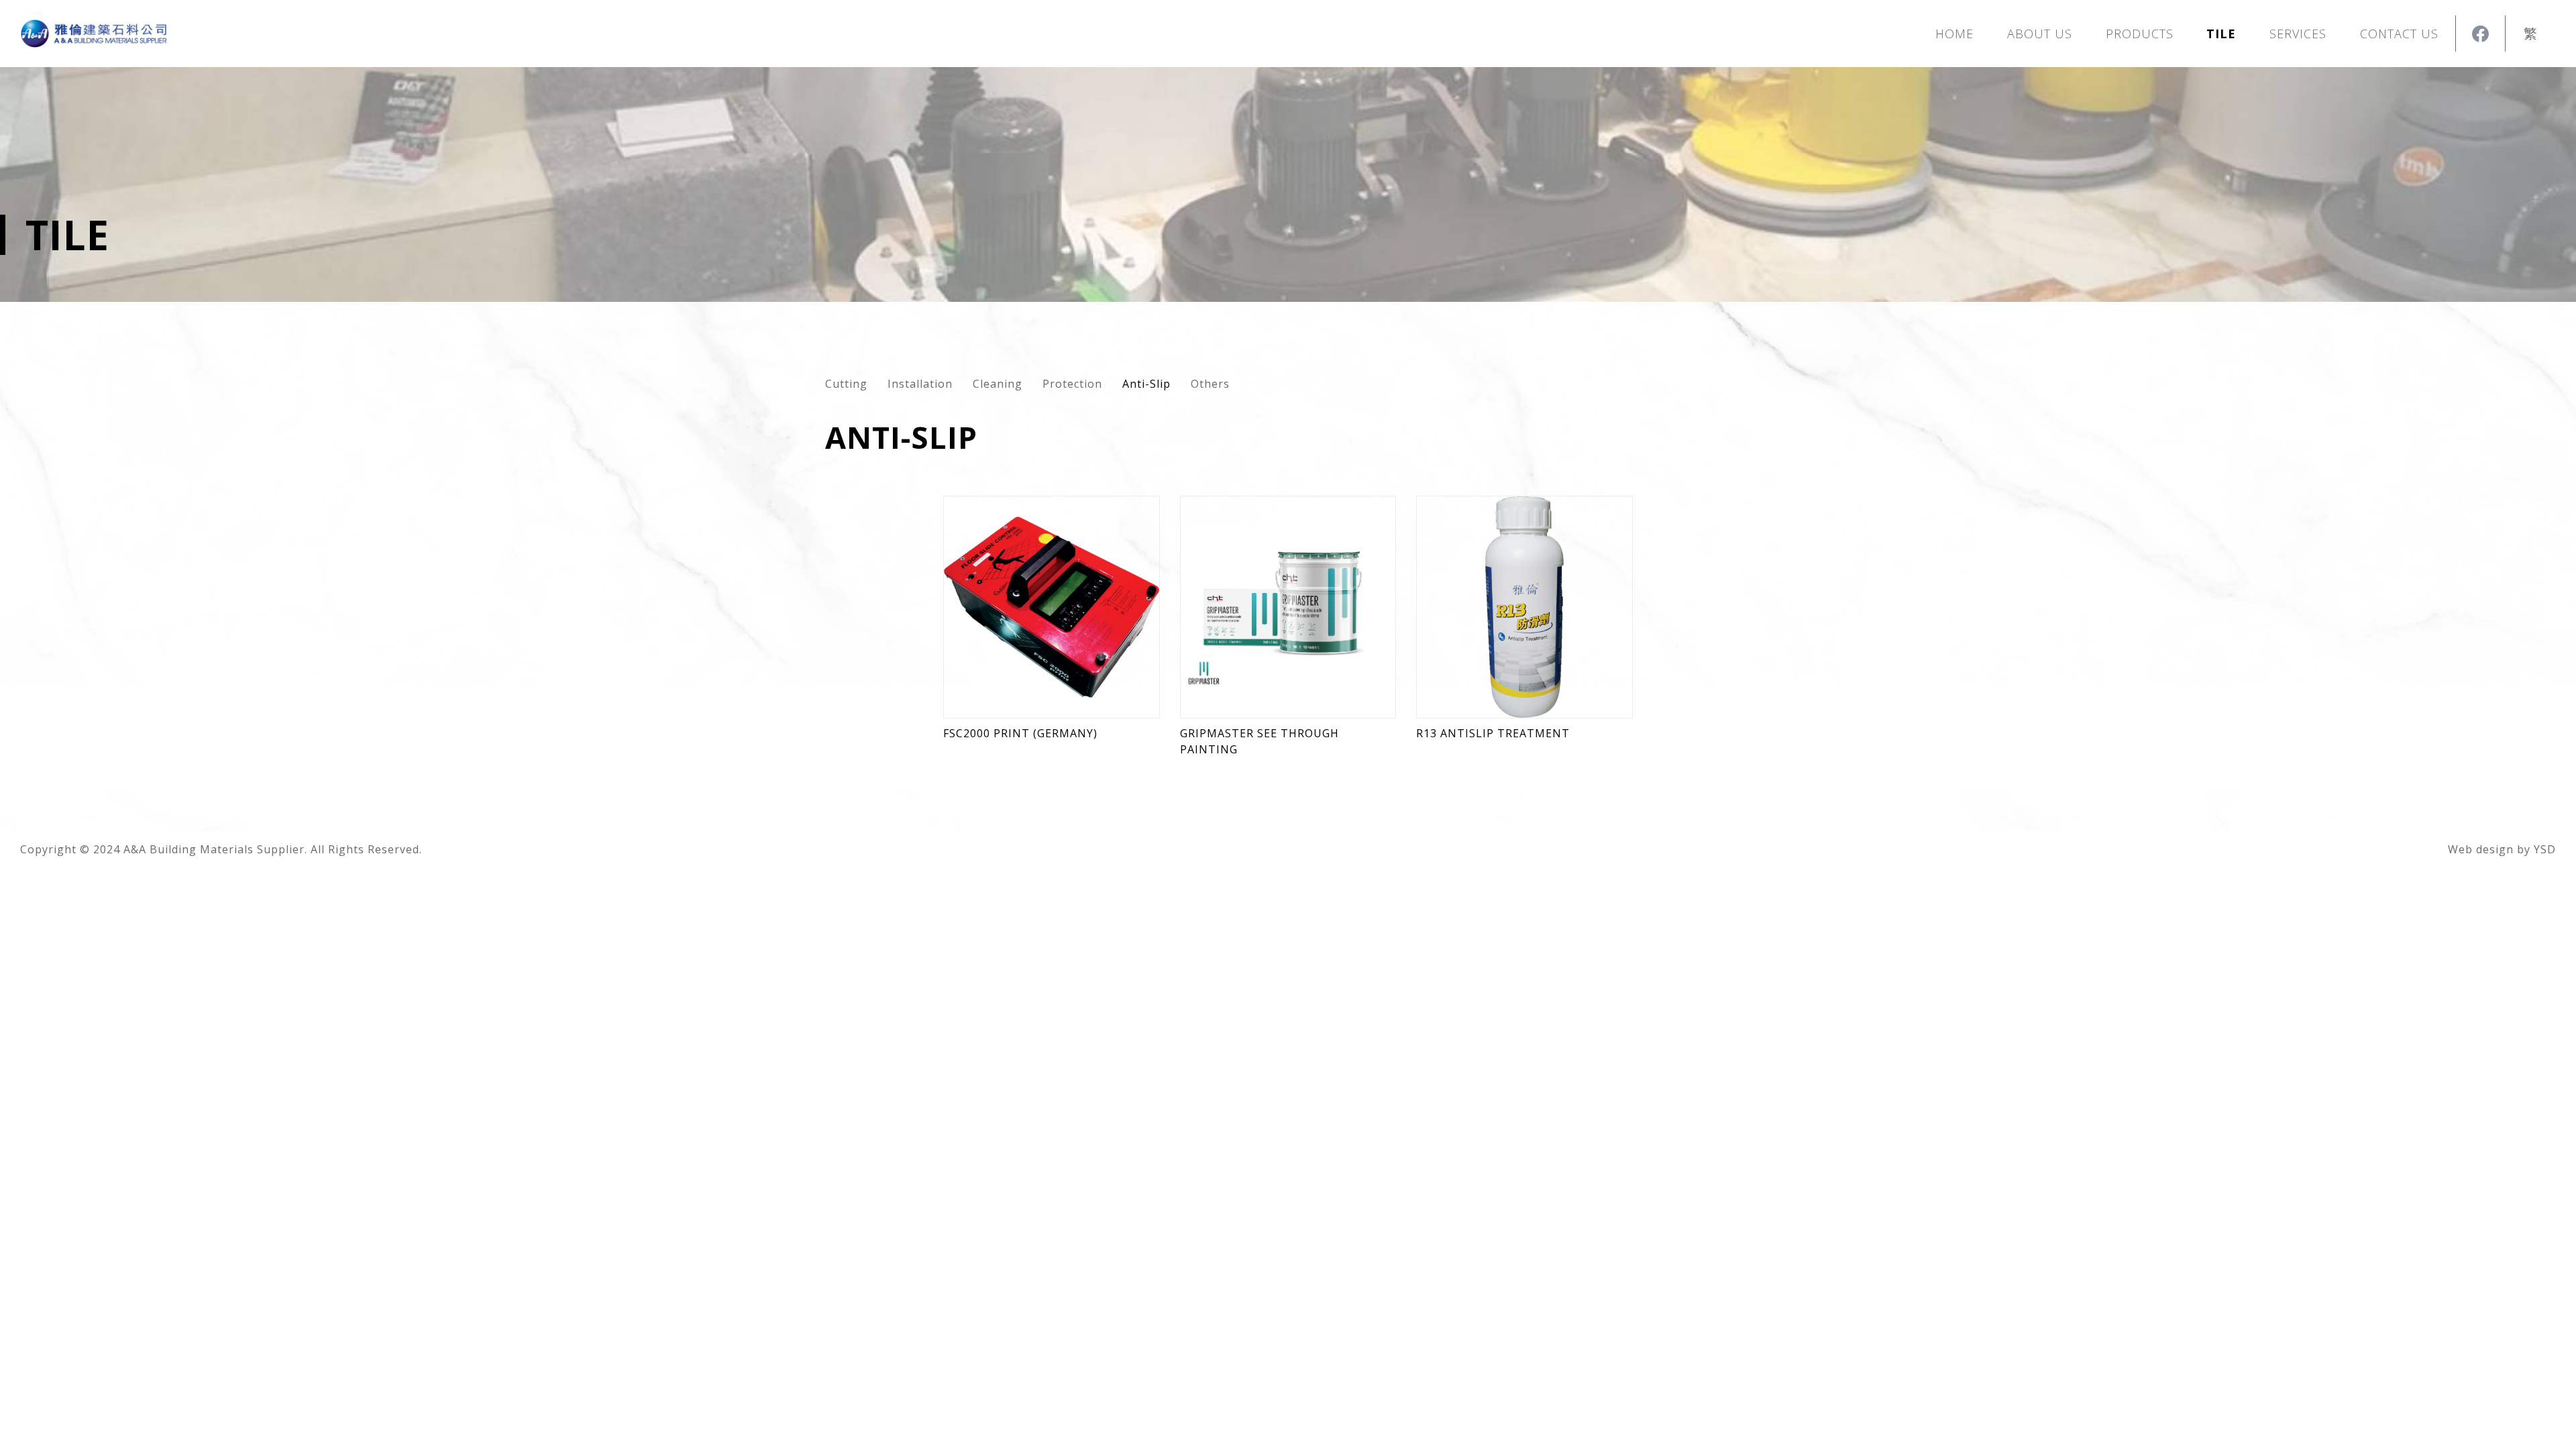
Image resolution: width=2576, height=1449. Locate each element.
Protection (1072, 384)
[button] (2140, 34)
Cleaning (998, 384)
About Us (2040, 34)
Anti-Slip (1146, 384)
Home (1954, 34)
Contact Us (2399, 34)
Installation (920, 384)
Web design (2481, 849)
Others (1210, 384)
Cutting (846, 384)
